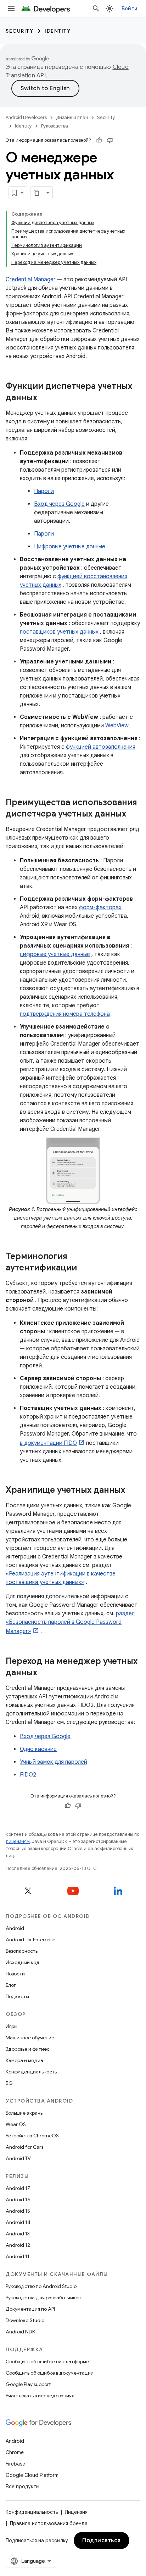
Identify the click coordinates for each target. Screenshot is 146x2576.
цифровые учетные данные (55, 954)
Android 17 (18, 2188)
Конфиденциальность (31, 2072)
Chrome (15, 2452)
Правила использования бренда (49, 2523)
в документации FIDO (48, 1443)
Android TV (18, 2158)
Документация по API (30, 2309)
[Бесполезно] (110, 140)
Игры (12, 2026)
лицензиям (18, 1841)
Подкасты (17, 1996)
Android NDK (20, 2332)
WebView (117, 726)
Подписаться (102, 2540)
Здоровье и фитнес (28, 2049)
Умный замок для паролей (54, 1762)
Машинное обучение (30, 2038)
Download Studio (25, 2320)
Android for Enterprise (30, 1940)
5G (9, 2083)
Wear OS (16, 2124)
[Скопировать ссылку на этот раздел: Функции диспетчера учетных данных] (44, 398)
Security (19, 31)
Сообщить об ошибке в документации (50, 2373)
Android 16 (18, 2200)
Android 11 (18, 2256)
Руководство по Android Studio (41, 2286)
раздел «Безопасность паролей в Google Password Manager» (70, 1622)
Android (15, 1928)
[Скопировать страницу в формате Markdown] (37, 193)
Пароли (44, 491)
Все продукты (23, 2486)
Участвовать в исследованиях (40, 2396)
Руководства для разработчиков (43, 2298)
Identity (58, 31)
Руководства (55, 126)
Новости (15, 1974)
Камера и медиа (24, 2060)
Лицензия (76, 2512)
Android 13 (18, 2234)
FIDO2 (28, 1775)
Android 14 (18, 2222)
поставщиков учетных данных (59, 632)
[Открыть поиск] (96, 9)
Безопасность (22, 1951)
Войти (130, 9)
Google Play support (28, 2384)
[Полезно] (99, 140)
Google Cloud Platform (32, 2475)
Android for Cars (24, 2147)
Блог (11, 1985)
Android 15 (18, 2211)
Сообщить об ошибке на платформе (47, 2361)
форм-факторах (100, 907)
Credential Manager (31, 280)
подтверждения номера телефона (65, 1014)
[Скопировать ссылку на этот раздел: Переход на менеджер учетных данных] (44, 1673)
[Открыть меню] (11, 9)
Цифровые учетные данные (70, 547)
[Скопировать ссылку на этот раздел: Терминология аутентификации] (84, 1268)
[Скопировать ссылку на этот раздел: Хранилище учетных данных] (132, 1491)
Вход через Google (59, 504)
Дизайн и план (72, 117)
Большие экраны (25, 2113)
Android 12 (18, 2245)
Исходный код (23, 1962)
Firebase (15, 2464)
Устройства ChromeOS (32, 2136)
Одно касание (38, 1749)
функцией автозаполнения (101, 747)
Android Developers (26, 117)
